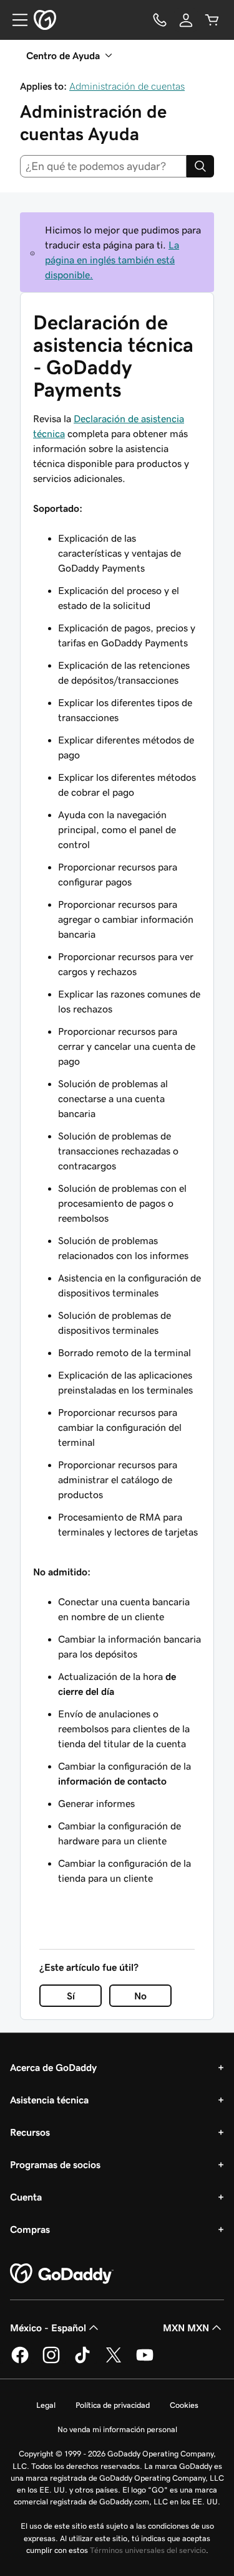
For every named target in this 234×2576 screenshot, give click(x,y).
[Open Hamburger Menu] (15, 20)
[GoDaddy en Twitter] (114, 2361)
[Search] (200, 166)
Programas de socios (55, 2164)
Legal (46, 2405)
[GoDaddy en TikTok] (82, 2361)
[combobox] (103, 166)
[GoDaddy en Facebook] (20, 2361)
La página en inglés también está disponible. (112, 260)
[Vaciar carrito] (212, 20)
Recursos (30, 2132)
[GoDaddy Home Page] (62, 2274)
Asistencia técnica (49, 2100)
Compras (30, 2229)
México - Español (48, 2328)
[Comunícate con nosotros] (160, 20)
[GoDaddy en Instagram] (51, 2361)
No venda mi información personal (117, 2429)
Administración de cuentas (127, 86)
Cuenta (26, 2197)
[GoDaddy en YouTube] (145, 2361)
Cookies (184, 2405)
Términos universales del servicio (148, 2550)
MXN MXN (186, 2328)
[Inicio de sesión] (186, 20)
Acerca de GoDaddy (53, 2067)
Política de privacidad (113, 2405)
